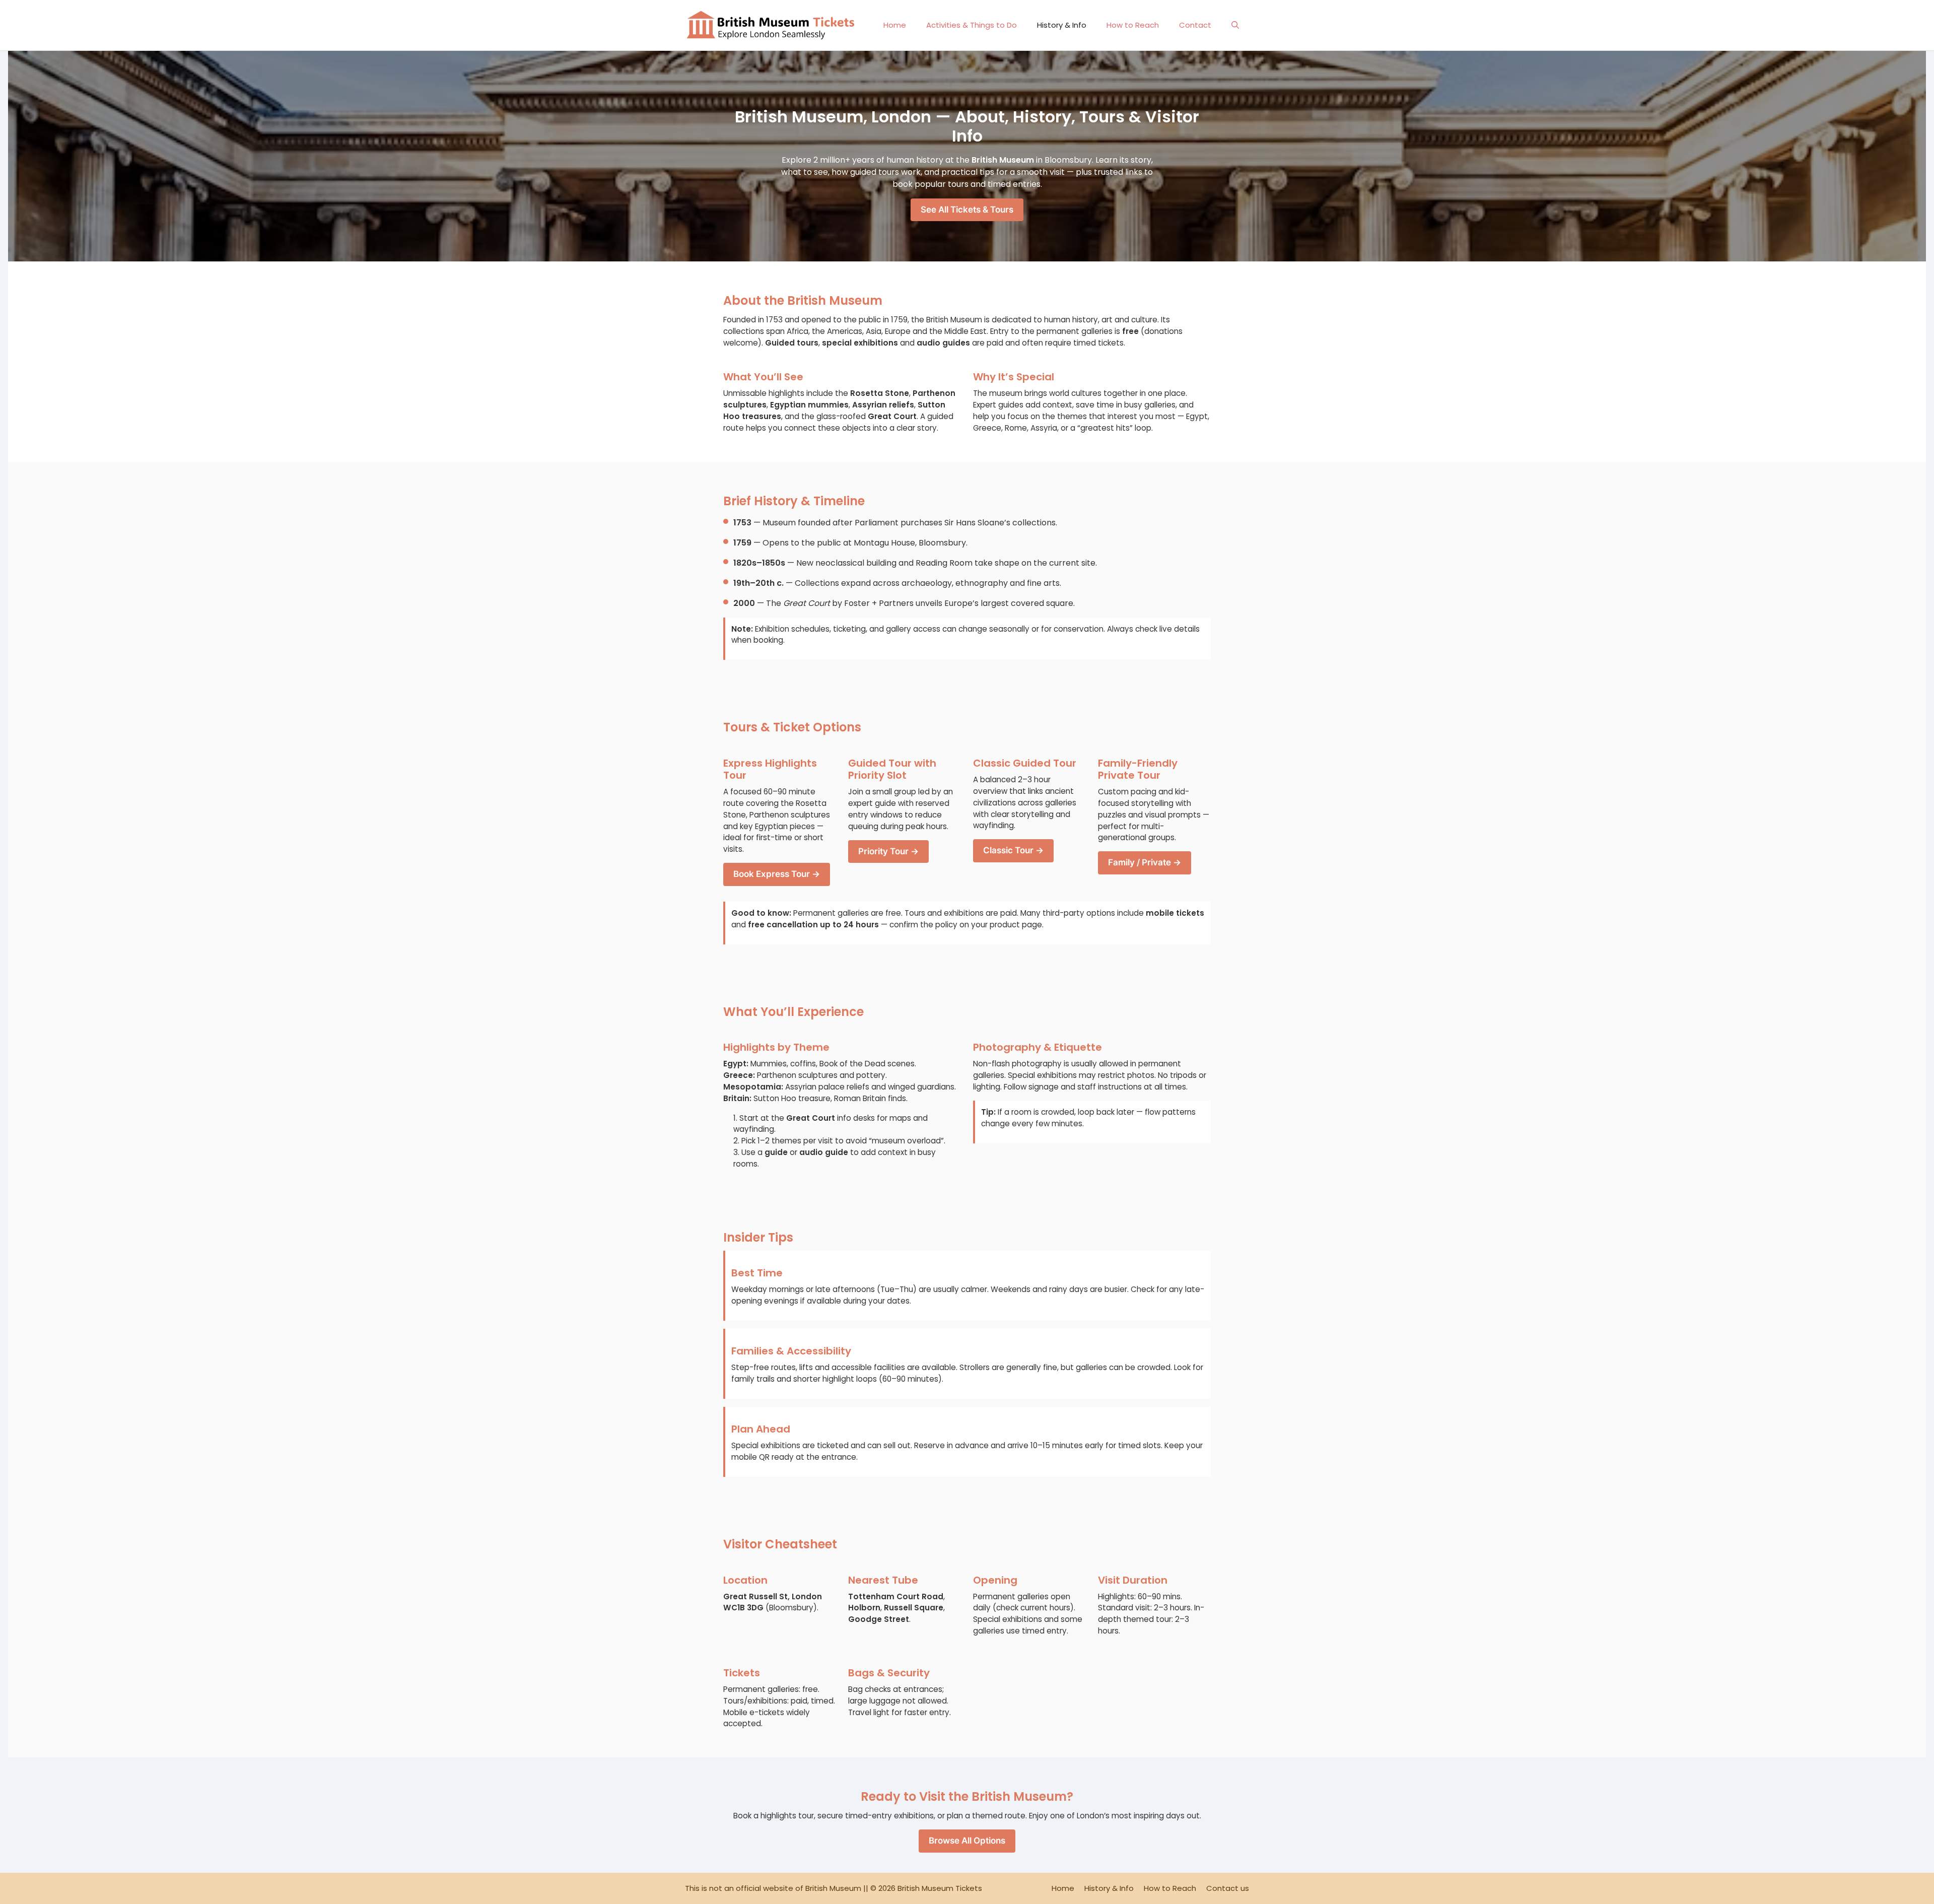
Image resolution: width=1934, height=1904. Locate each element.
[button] (1235, 25)
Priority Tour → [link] (888, 851)
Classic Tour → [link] (1013, 850)
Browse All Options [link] (967, 1841)
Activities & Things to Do (972, 25)
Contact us (1228, 1888)
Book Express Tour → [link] (777, 874)
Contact (1195, 25)
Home (895, 25)
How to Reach (1133, 25)
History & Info (1062, 25)
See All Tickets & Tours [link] (967, 210)
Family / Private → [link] (1145, 862)
